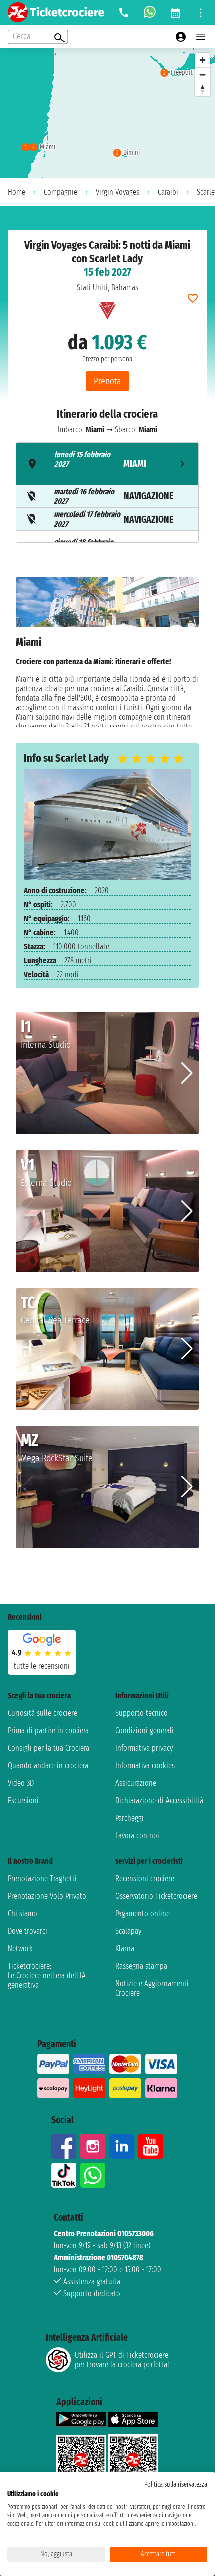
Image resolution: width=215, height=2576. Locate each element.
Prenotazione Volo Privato (47, 1896)
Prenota (108, 381)
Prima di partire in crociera (48, 1730)
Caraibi (168, 192)
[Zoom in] (203, 60)
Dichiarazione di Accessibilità (159, 1800)
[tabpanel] (107, 652)
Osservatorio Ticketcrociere (156, 1896)
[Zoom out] (203, 74)
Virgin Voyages (118, 192)
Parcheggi (130, 1818)
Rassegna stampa (141, 1966)
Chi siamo (23, 1914)
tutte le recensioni (42, 1666)
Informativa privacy (144, 1748)
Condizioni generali (145, 1730)
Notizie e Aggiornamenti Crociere (152, 1988)
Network (20, 1949)
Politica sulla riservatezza (176, 2485)
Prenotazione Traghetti (42, 1879)
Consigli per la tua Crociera (49, 1748)
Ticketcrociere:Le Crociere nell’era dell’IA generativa (47, 1976)
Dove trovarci (28, 1931)
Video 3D (21, 1783)
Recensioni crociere (145, 1879)
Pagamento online (143, 1914)
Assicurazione (136, 1783)
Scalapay (128, 1931)
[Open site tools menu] (201, 13)
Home (17, 192)
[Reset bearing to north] (203, 89)
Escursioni (23, 1800)
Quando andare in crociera (48, 1765)
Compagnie (61, 192)
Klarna (125, 1949)
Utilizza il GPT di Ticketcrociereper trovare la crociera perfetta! (122, 2360)
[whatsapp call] (150, 13)
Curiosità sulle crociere (43, 1713)
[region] (107, 113)
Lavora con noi (137, 1836)
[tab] (107, 464)
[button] (187, 1073)
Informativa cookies (145, 1765)
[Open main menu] (201, 37)
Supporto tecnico (142, 1713)
